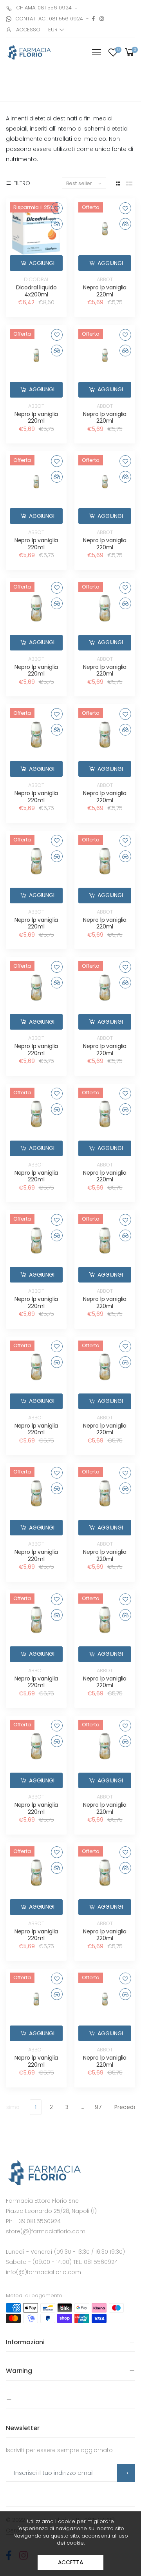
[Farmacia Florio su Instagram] (102, 19)
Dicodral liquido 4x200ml (36, 291)
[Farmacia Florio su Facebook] (93, 19)
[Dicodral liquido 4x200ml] (36, 229)
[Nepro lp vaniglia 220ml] (105, 229)
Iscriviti (126, 2473)
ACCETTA (70, 2562)
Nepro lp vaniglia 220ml (105, 291)
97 (98, 2107)
